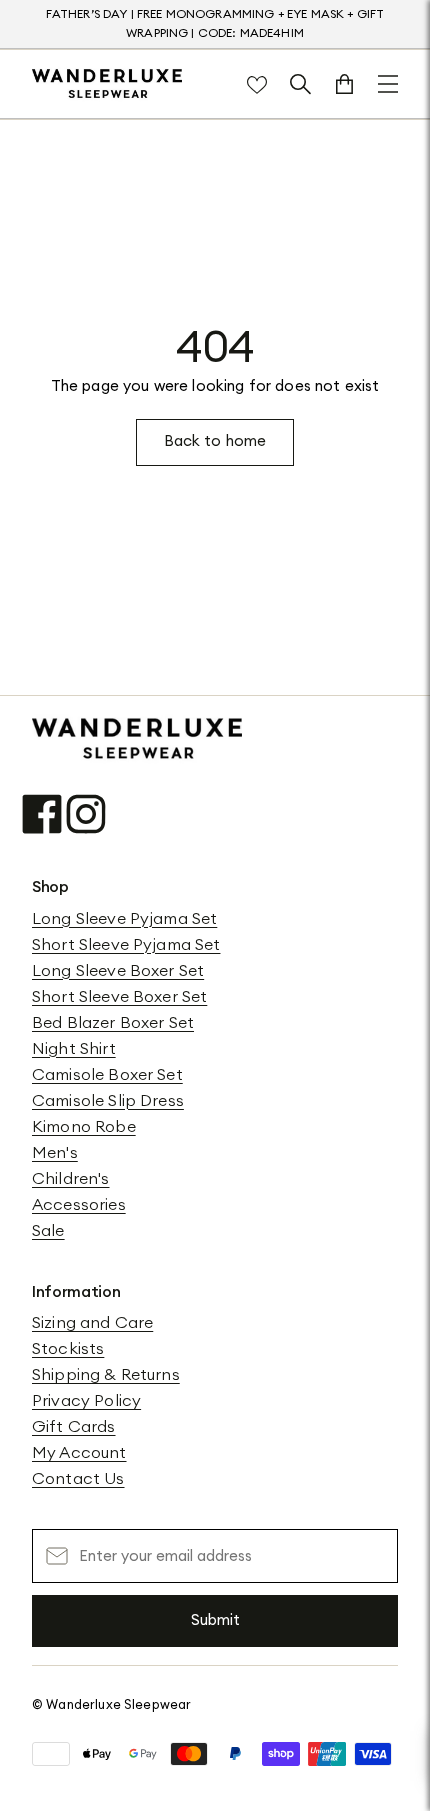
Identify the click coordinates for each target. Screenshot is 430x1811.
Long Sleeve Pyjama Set (124, 919)
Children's (71, 1179)
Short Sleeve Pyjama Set (126, 945)
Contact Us (78, 1479)
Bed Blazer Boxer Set (113, 1023)
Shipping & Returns (106, 1375)
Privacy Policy (86, 1401)
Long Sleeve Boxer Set (118, 971)
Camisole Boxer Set (107, 1075)
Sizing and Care (92, 1323)
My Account (79, 1453)
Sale (48, 1231)
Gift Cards (74, 1427)
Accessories (79, 1205)
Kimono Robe (84, 1127)
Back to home (215, 441)
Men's (55, 1153)
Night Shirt (74, 1049)
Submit (215, 1620)
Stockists (68, 1349)
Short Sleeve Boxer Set (119, 997)
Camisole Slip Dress (108, 1101)
